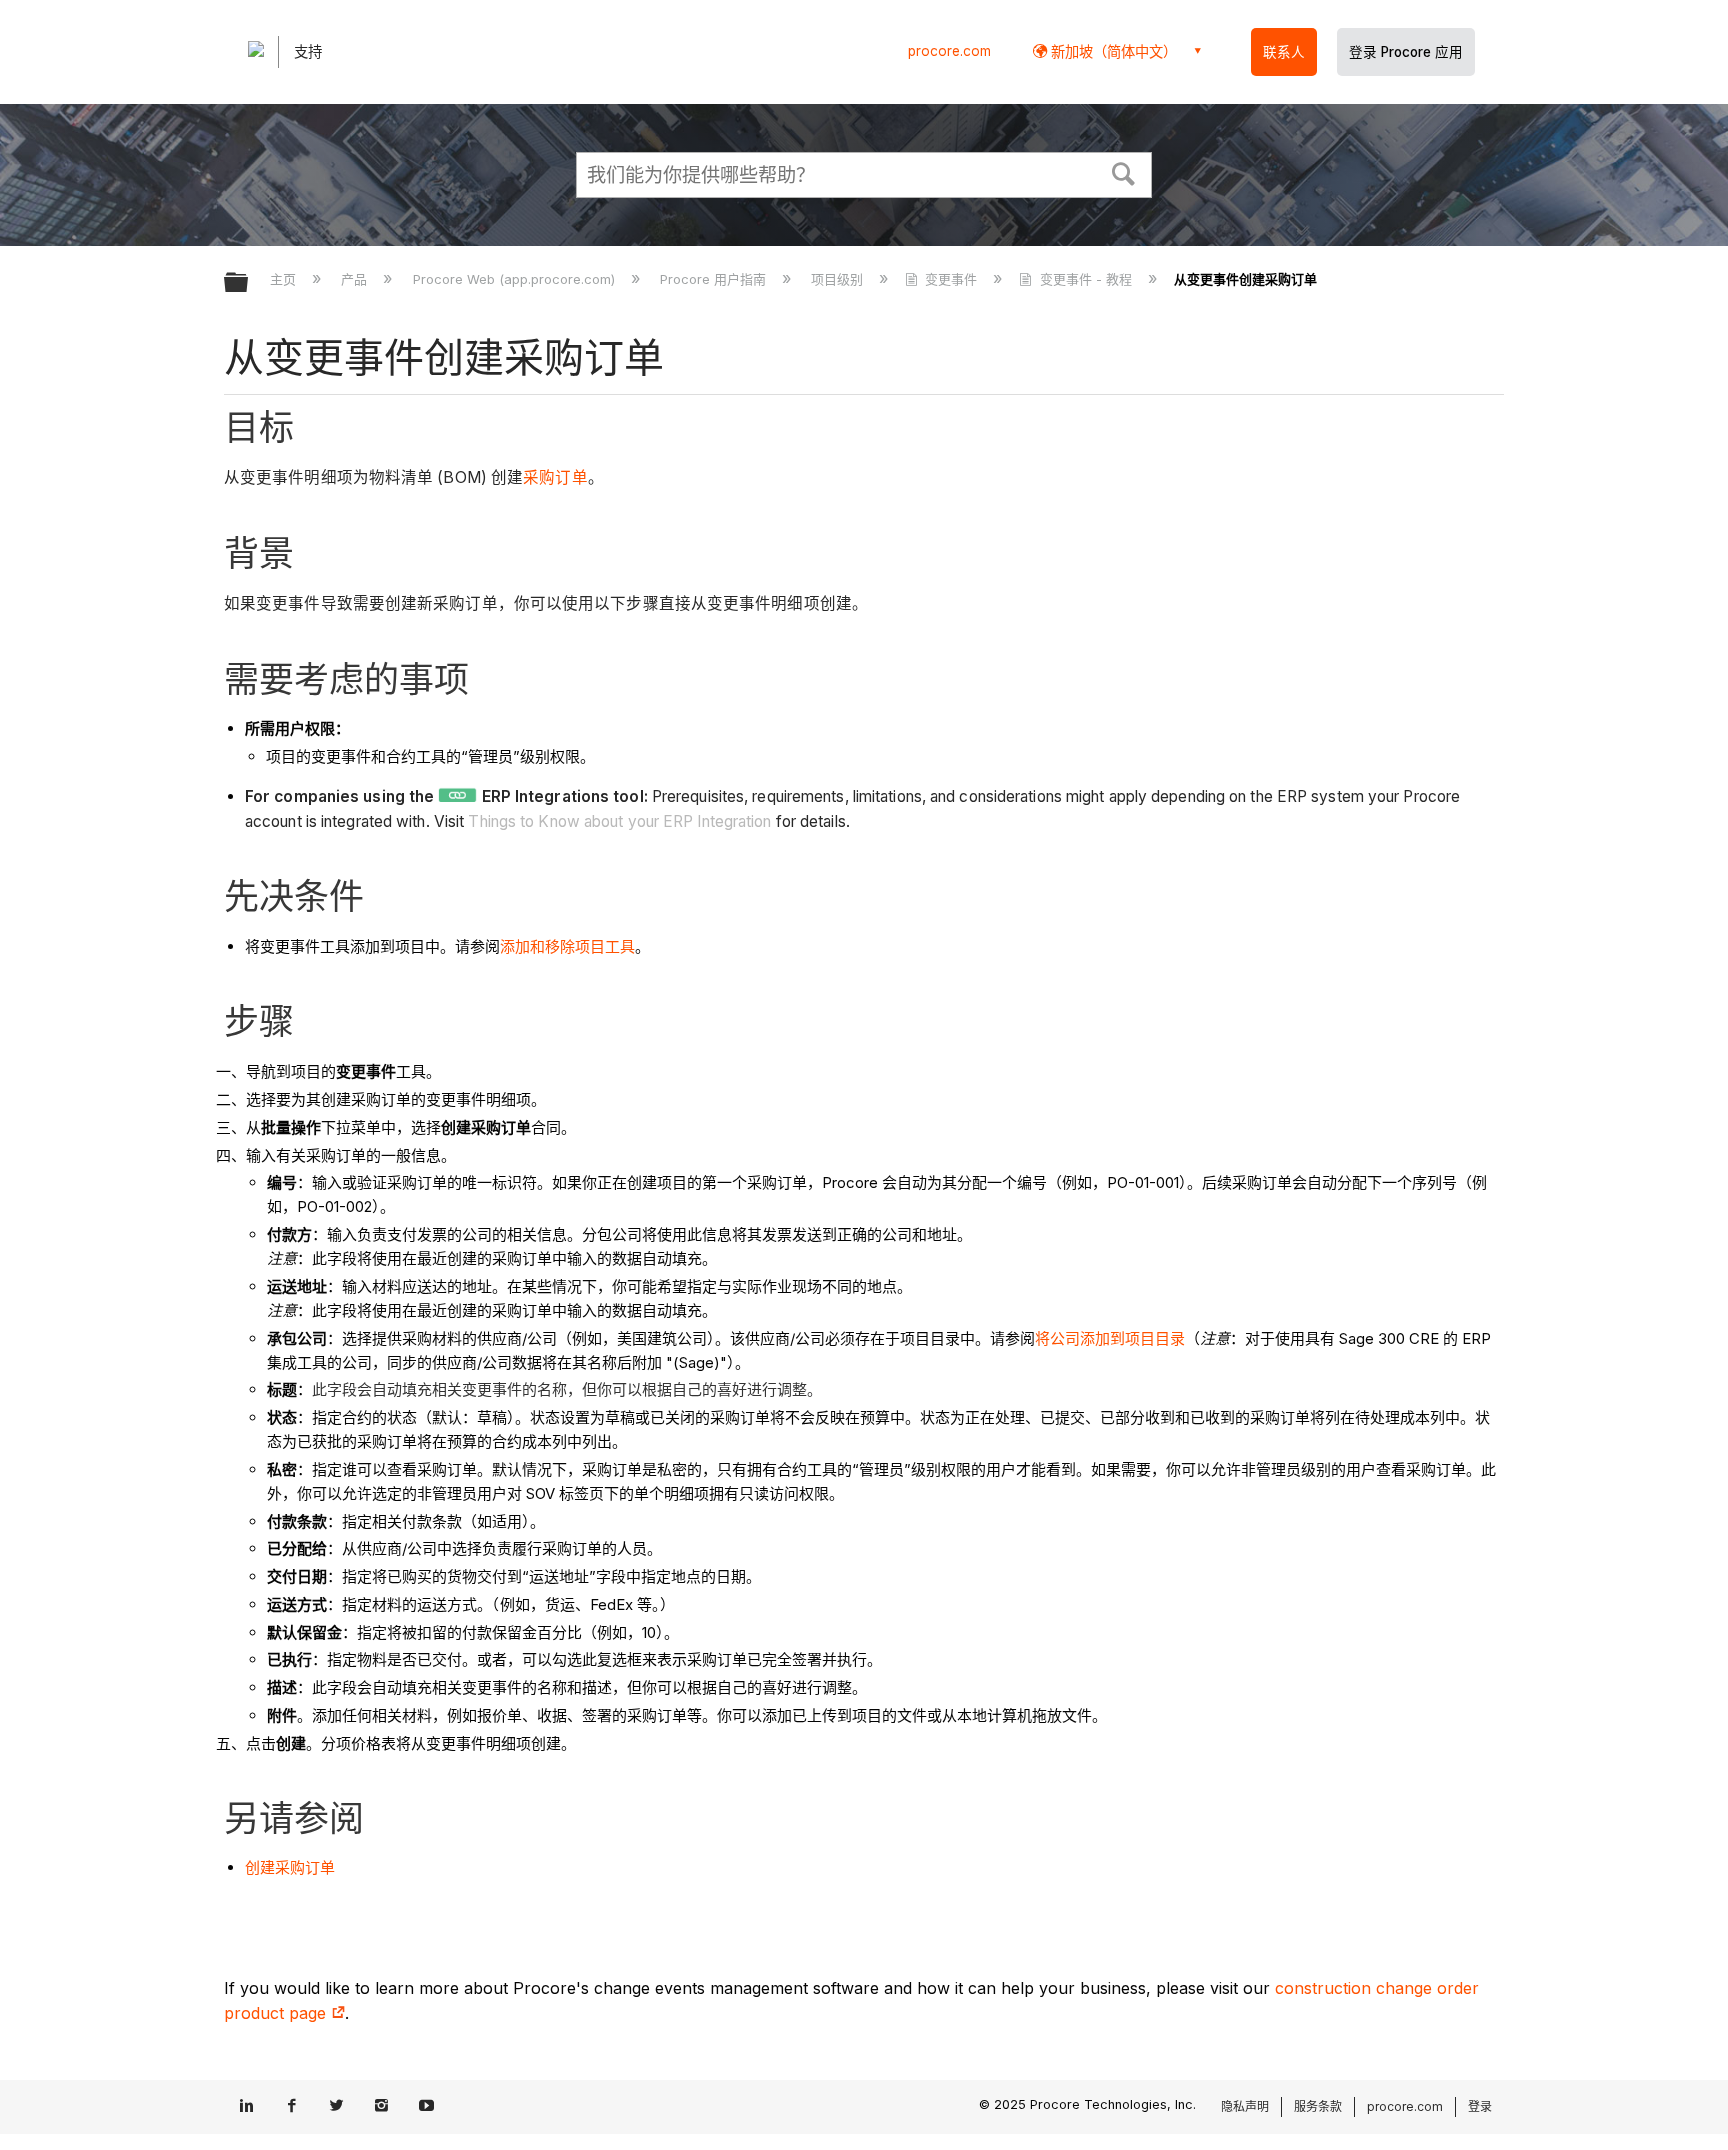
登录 (1480, 2106)
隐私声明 (1245, 2106)
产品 (356, 279)
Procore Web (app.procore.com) (515, 279)
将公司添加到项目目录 (1110, 1338)
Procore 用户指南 (715, 279)
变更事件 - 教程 (1085, 279)
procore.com (949, 51)
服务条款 (1318, 2106)
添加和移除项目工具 (567, 946)
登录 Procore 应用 (1406, 52)
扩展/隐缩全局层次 (249, 283)
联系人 (1284, 52)
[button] (1124, 172)
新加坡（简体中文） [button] (1112, 51)
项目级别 (839, 279)
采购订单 (555, 477)
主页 (285, 279)
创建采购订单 (290, 1867)
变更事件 (951, 279)
